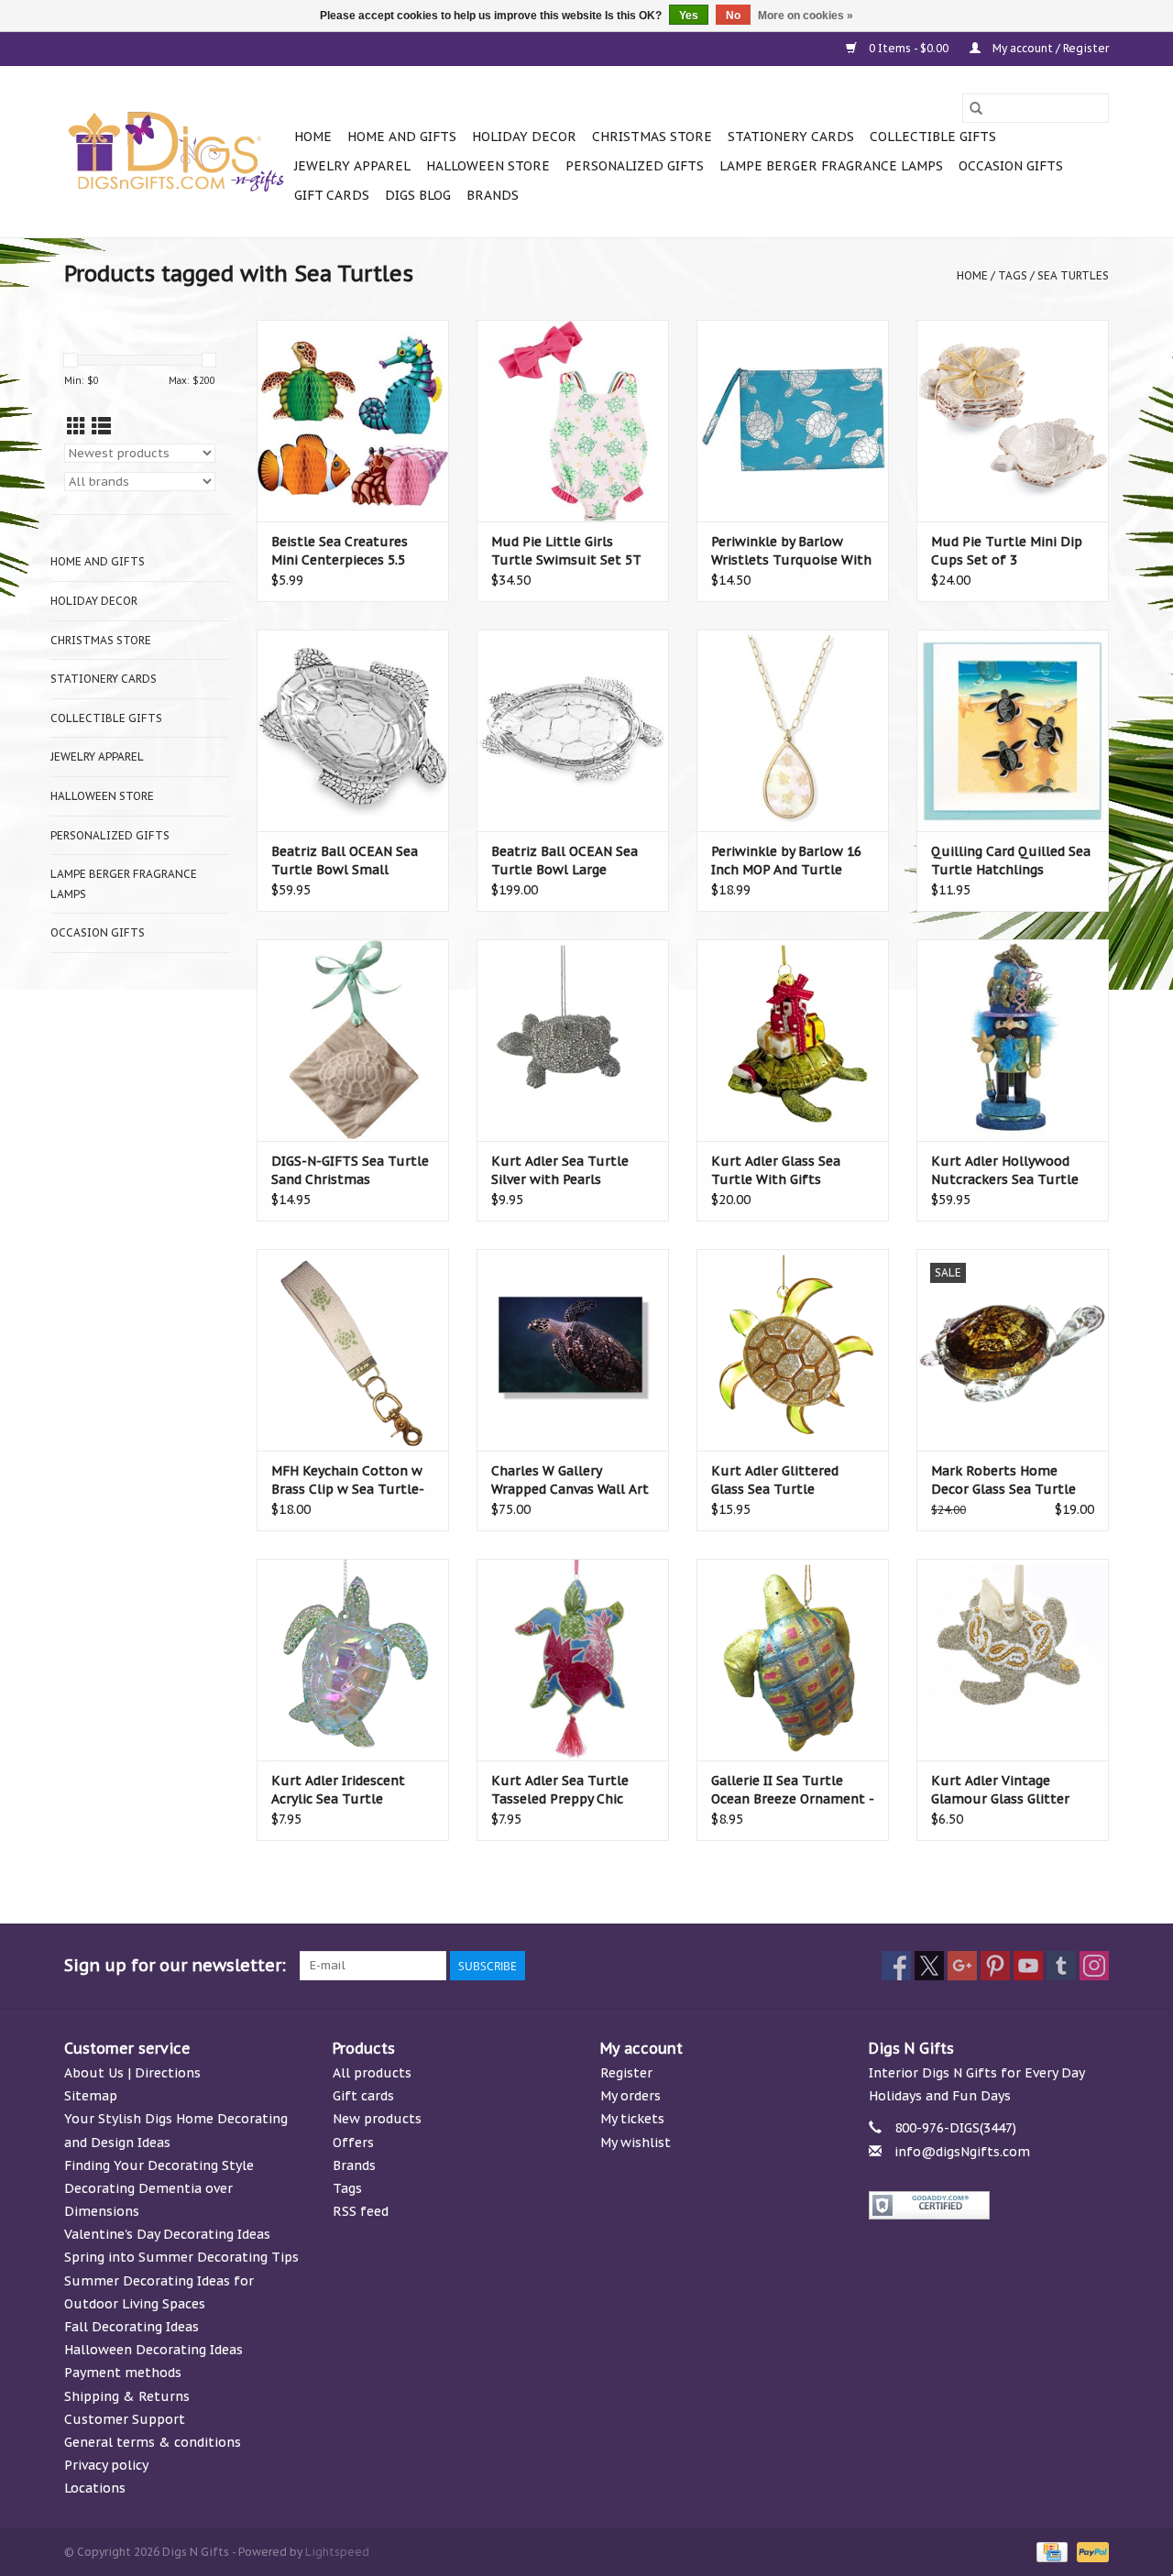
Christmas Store (652, 137)
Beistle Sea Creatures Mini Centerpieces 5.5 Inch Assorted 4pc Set (340, 551)
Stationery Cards (791, 137)
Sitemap (91, 2096)
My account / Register (1049, 48)
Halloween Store (488, 166)
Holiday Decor (524, 137)
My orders (630, 2096)
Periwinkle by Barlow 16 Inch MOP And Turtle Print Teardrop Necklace (787, 861)
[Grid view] (77, 427)
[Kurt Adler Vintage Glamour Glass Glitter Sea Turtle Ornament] (1013, 1660)
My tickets (632, 2119)
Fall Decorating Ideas (132, 2327)
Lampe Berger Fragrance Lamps (831, 166)
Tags (1013, 275)
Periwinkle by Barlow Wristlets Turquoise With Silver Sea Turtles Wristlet (791, 551)
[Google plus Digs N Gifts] (962, 1966)
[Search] (976, 108)
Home (313, 137)
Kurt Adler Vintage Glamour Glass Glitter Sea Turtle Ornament (1000, 1790)
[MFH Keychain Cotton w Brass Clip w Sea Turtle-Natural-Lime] (353, 1350)
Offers (353, 2143)
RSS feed (361, 2211)
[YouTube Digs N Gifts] (1028, 1966)
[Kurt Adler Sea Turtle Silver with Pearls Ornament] (573, 1040)
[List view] (101, 427)
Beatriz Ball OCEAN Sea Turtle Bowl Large (565, 860)
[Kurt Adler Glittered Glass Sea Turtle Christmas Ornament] (793, 1350)
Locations (95, 2488)
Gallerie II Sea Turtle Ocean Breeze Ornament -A (793, 1790)
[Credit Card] (1050, 2551)
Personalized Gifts (635, 166)
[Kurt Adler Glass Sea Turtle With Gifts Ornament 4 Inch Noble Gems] (793, 1040)
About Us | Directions (132, 2073)
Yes (689, 16)
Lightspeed (337, 2552)
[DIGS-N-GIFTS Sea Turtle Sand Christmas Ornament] (353, 1040)
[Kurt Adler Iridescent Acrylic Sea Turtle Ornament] (353, 1660)
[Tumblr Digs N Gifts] (1061, 1966)
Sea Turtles (1073, 275)
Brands (493, 195)
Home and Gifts (402, 137)
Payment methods (123, 2373)
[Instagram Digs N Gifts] (1094, 1966)
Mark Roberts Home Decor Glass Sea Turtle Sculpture (1003, 1480)
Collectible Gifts (933, 137)
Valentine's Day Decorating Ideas (167, 2234)
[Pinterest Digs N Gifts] (995, 1966)
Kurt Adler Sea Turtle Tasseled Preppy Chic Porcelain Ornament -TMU (560, 1790)
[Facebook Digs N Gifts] (896, 1966)
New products (377, 2119)
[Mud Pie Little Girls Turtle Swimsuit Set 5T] (573, 421)
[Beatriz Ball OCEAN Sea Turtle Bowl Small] (353, 730)
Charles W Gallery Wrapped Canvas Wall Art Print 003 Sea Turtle (570, 1480)
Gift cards (332, 195)
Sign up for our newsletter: (175, 1965)
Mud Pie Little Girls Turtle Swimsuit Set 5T (566, 551)
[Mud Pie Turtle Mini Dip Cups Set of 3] (1013, 421)
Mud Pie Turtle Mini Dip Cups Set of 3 (1007, 551)
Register (626, 2073)
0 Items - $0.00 (909, 48)
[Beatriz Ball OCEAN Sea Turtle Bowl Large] (573, 730)
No (733, 16)
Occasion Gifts (1011, 166)
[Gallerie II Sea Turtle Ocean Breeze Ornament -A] (793, 1660)
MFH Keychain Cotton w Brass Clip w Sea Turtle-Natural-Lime (348, 1480)
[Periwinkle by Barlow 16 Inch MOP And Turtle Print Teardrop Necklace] (793, 730)
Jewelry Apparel (352, 166)
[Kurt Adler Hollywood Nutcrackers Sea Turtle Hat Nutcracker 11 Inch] (1013, 1040)
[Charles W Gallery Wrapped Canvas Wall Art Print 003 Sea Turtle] (573, 1350)
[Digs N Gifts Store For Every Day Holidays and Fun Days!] (176, 152)
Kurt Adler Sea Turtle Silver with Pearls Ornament (560, 1171)
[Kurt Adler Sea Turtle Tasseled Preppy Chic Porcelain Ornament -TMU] (573, 1660)
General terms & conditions (153, 2442)
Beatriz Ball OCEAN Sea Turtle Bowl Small (345, 860)
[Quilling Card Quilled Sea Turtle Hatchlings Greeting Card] (1013, 730)
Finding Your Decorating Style (159, 2165)
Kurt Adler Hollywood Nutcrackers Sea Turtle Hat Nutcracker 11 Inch (1005, 1171)
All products (372, 2073)
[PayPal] (1090, 2551)
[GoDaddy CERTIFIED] (989, 2205)
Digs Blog (418, 195)
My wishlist (636, 2143)
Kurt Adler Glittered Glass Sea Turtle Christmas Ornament (778, 1480)
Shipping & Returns (127, 2396)
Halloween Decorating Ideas (153, 2350)
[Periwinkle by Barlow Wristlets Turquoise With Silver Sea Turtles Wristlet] (793, 421)
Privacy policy (106, 2465)
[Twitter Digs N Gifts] (929, 1966)
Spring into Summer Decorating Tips (181, 2257)
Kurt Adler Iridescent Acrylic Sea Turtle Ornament (338, 1790)
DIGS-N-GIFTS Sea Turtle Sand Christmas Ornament (350, 1171)
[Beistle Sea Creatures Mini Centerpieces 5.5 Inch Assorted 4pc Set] (353, 421)
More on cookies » (806, 16)
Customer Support (125, 2419)
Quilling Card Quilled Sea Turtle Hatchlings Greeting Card (1011, 861)
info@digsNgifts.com (962, 2152)
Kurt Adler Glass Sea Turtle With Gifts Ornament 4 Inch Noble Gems (785, 1171)
